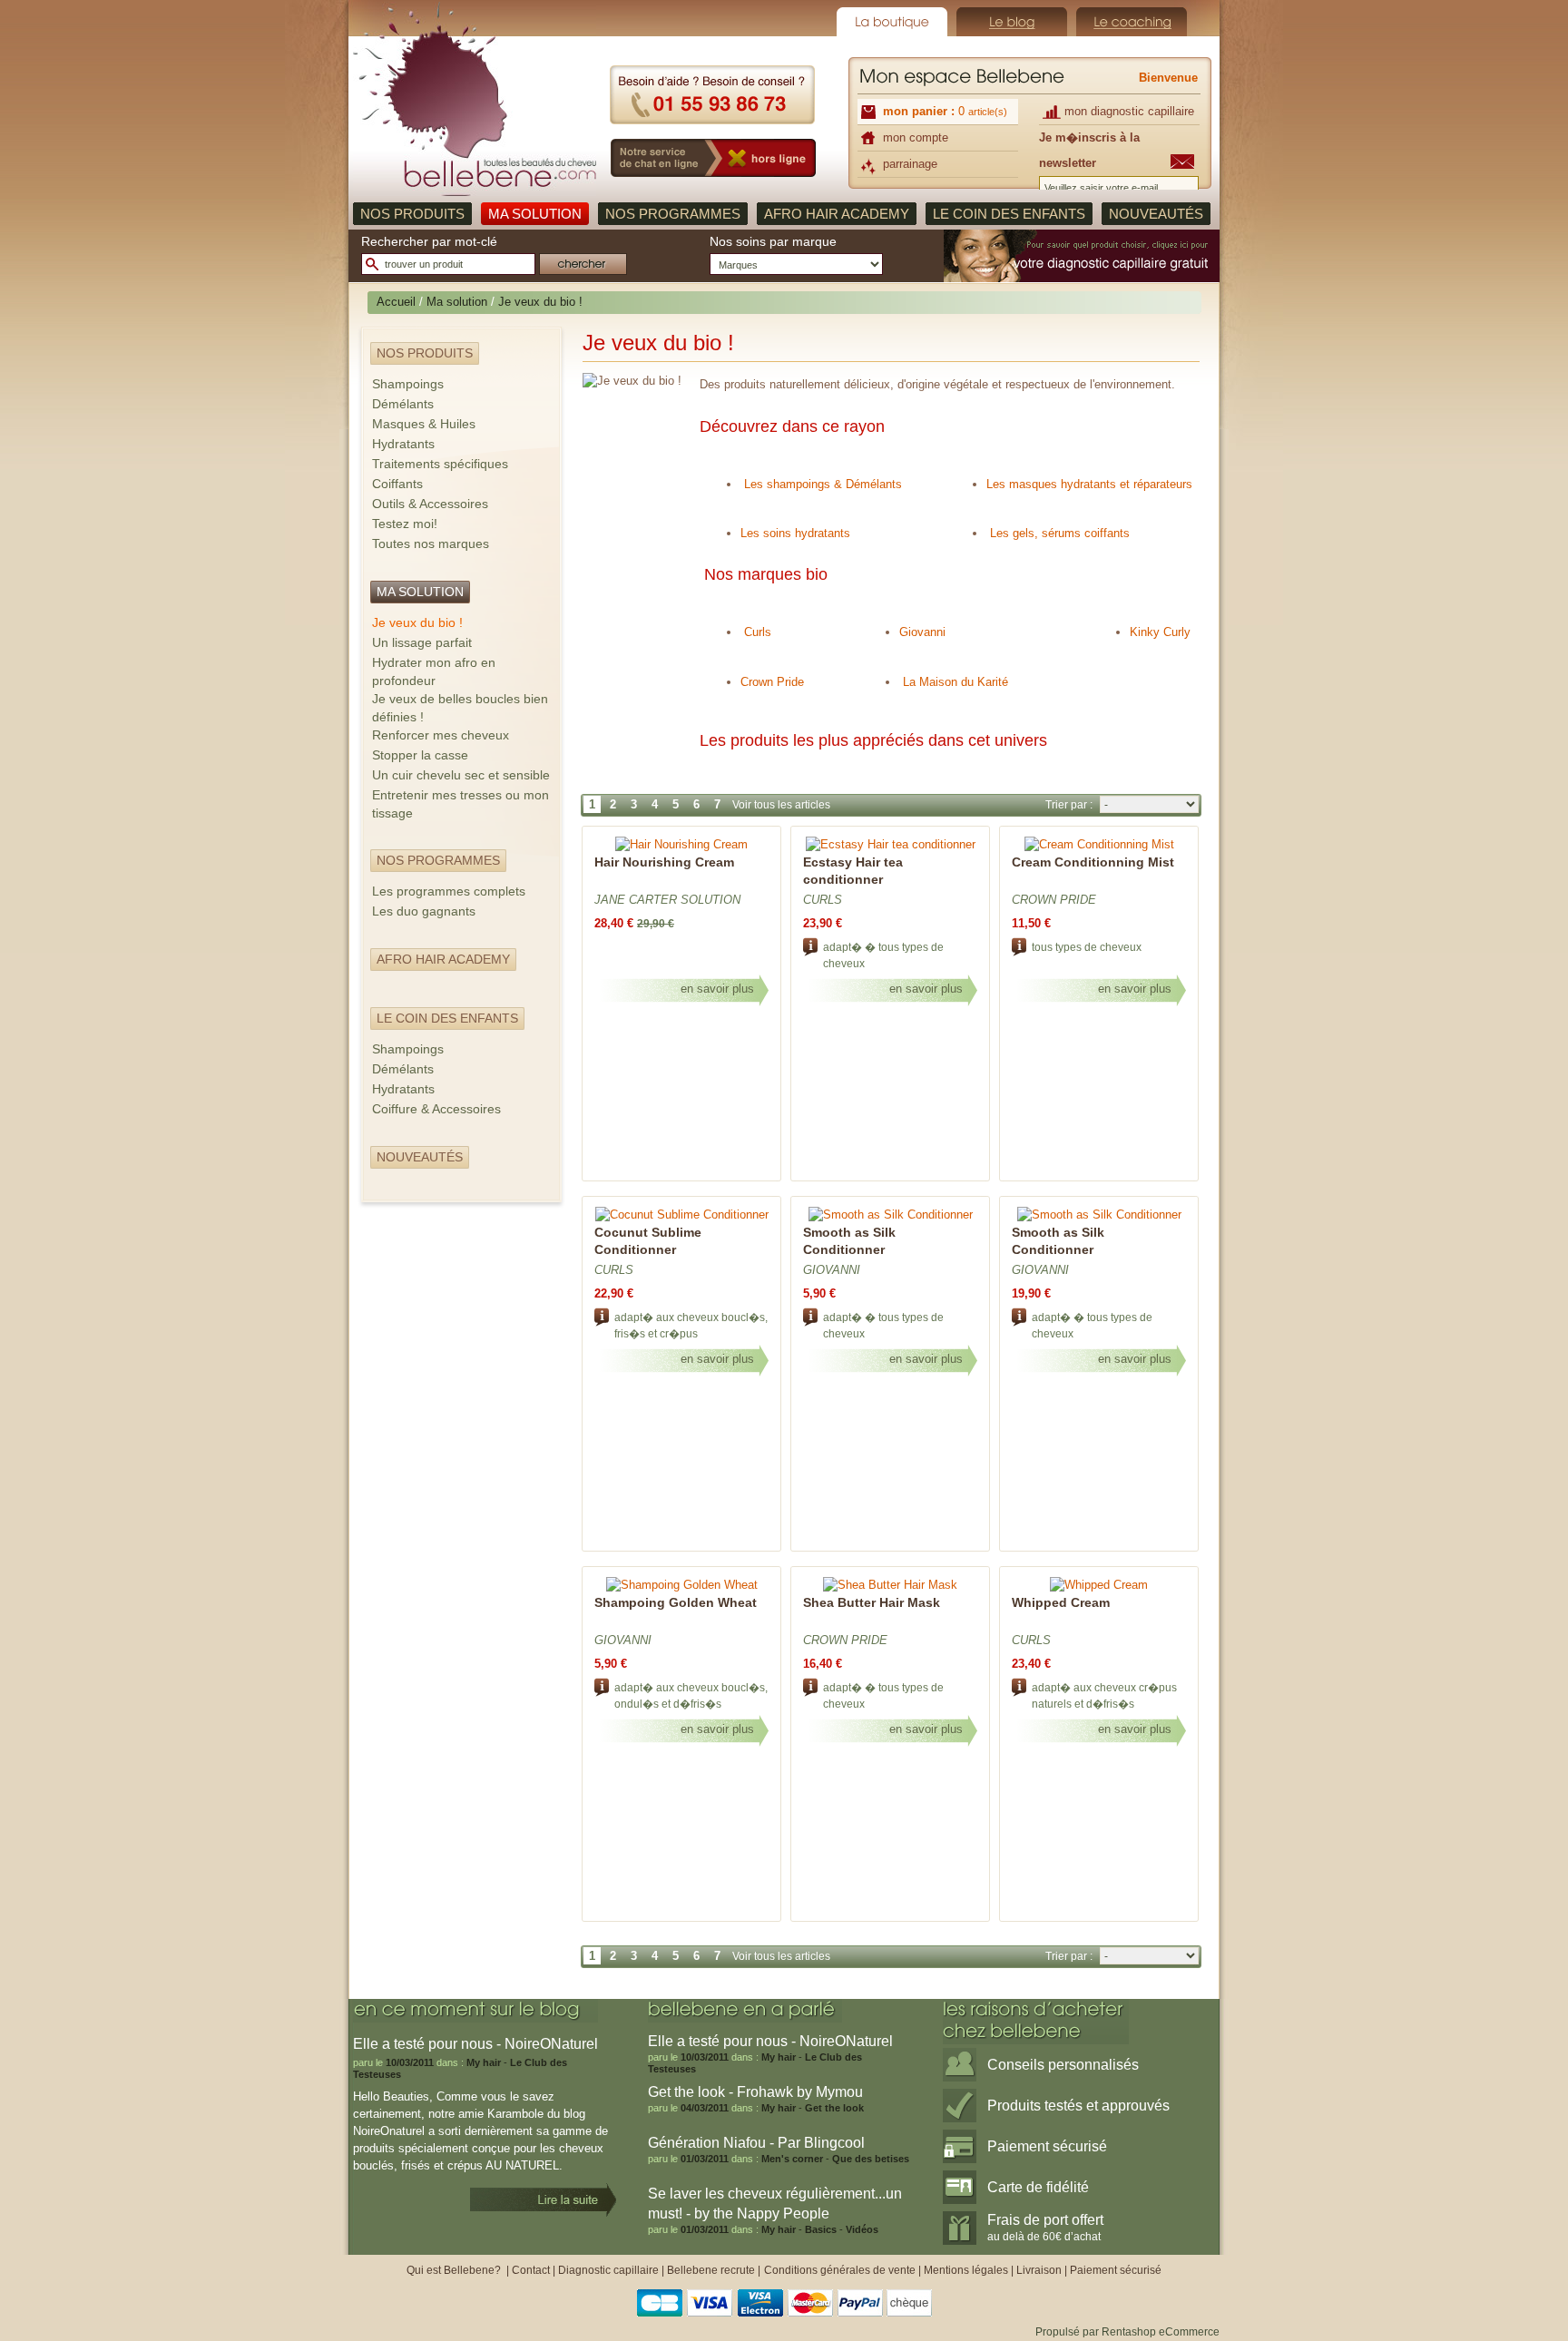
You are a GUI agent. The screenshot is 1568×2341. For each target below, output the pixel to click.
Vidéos (862, 2229)
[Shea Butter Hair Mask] (890, 1585)
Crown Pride (772, 682)
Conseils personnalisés (1063, 2065)
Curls (756, 632)
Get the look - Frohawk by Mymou (755, 2092)
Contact (531, 2270)
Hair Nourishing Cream (664, 862)
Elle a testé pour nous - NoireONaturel (770, 2041)
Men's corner (792, 2159)
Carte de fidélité (1038, 2187)
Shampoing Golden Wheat (676, 1602)
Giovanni (922, 632)
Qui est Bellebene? (455, 2270)
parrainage (910, 164)
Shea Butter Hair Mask (872, 1602)
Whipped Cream (1061, 1602)
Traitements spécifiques (440, 464)
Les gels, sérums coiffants (1060, 533)
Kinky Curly (1160, 632)
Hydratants (403, 444)
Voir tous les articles (781, 805)
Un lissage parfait (422, 642)
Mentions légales (966, 2270)
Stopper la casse (420, 755)
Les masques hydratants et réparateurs (1089, 484)
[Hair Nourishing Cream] (681, 844)
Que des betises (871, 2159)
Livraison (1039, 2270)
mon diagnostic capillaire (1129, 111)
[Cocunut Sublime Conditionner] (682, 1215)
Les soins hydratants (795, 533)
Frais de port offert (1045, 2228)
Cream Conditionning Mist (1093, 862)
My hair (484, 2062)
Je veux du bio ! (417, 622)
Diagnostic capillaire (608, 2270)
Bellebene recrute (711, 2270)
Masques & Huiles (424, 424)
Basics (821, 2229)
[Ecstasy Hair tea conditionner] (891, 844)
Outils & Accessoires (430, 504)
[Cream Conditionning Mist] (1099, 844)
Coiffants (397, 484)
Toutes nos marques (431, 544)
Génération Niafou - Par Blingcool (756, 2143)
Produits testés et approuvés (1078, 2106)
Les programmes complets (449, 891)
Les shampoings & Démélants (823, 484)
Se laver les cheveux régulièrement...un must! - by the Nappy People (775, 2204)
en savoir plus (717, 989)
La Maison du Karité (957, 682)
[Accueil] (475, 99)
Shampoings (408, 384)
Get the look (834, 2108)
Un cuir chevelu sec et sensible (461, 775)
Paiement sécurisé (1047, 2146)
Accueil (396, 302)
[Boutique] (892, 22)
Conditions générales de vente (840, 2270)
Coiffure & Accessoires (436, 1109)
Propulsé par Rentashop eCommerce (1127, 2332)
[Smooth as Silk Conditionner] (891, 1215)
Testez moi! (405, 524)
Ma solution (457, 302)
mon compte (916, 137)
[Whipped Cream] (1099, 1585)
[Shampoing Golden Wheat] (682, 1585)
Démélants (403, 404)
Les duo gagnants (424, 911)
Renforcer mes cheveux (441, 735)
